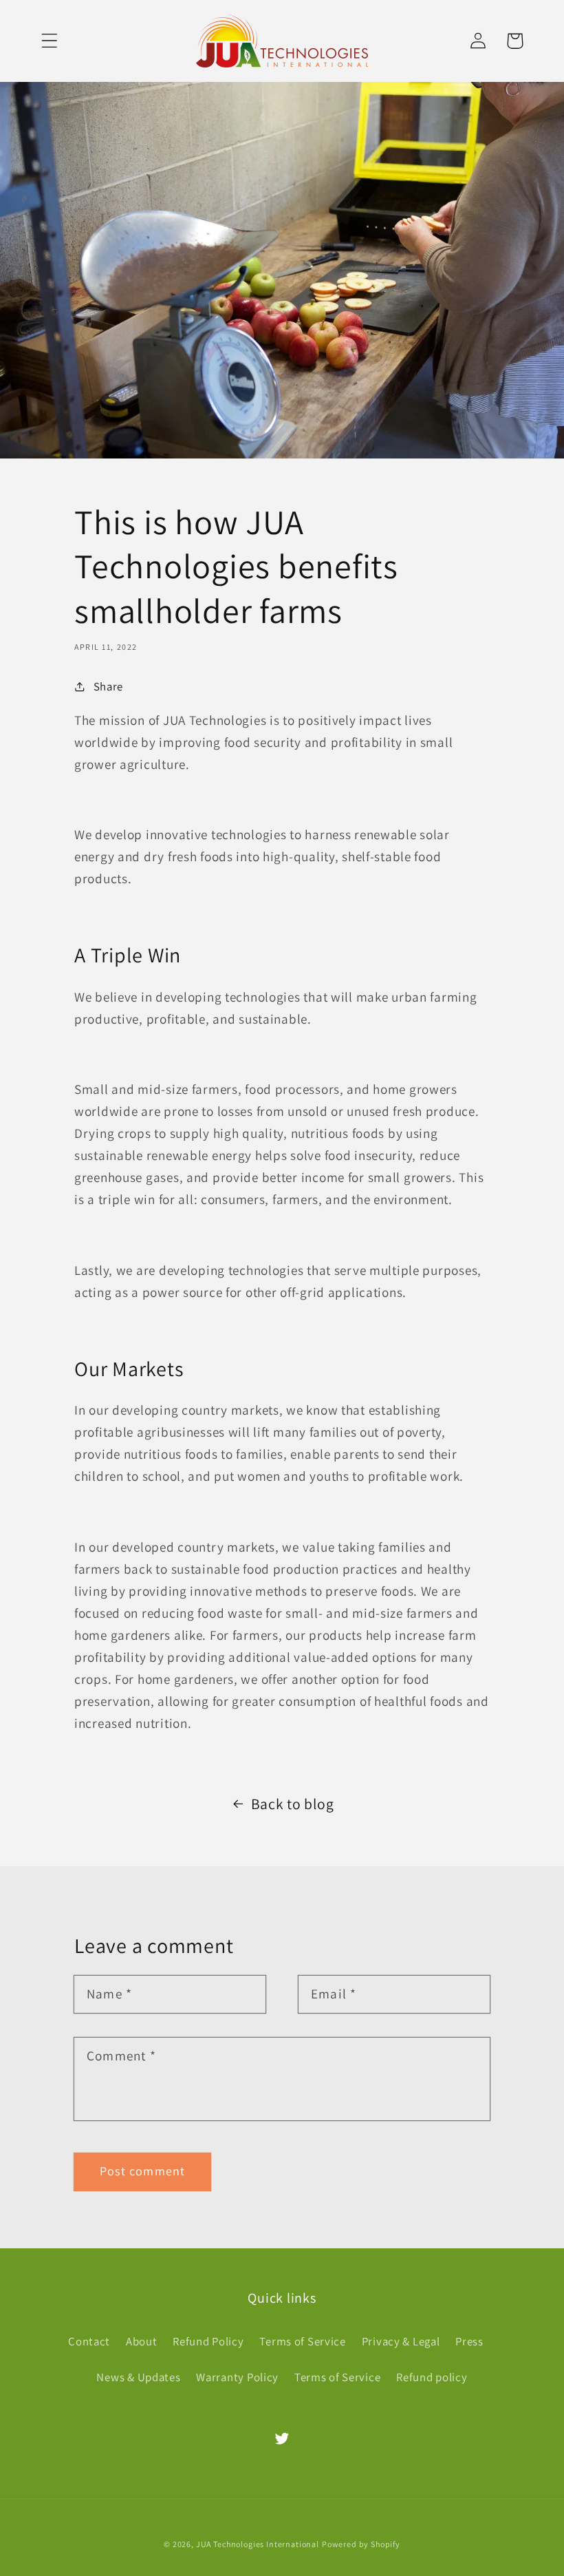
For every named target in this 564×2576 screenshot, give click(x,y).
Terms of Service (303, 2341)
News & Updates (138, 2377)
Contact (89, 2341)
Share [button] (108, 686)
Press (469, 2341)
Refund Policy (208, 2341)
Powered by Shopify (361, 2544)
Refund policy (432, 2377)
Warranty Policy (237, 2377)
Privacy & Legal (401, 2341)
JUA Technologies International (258, 2544)
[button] (50, 41)
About (142, 2341)
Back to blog (293, 1804)
